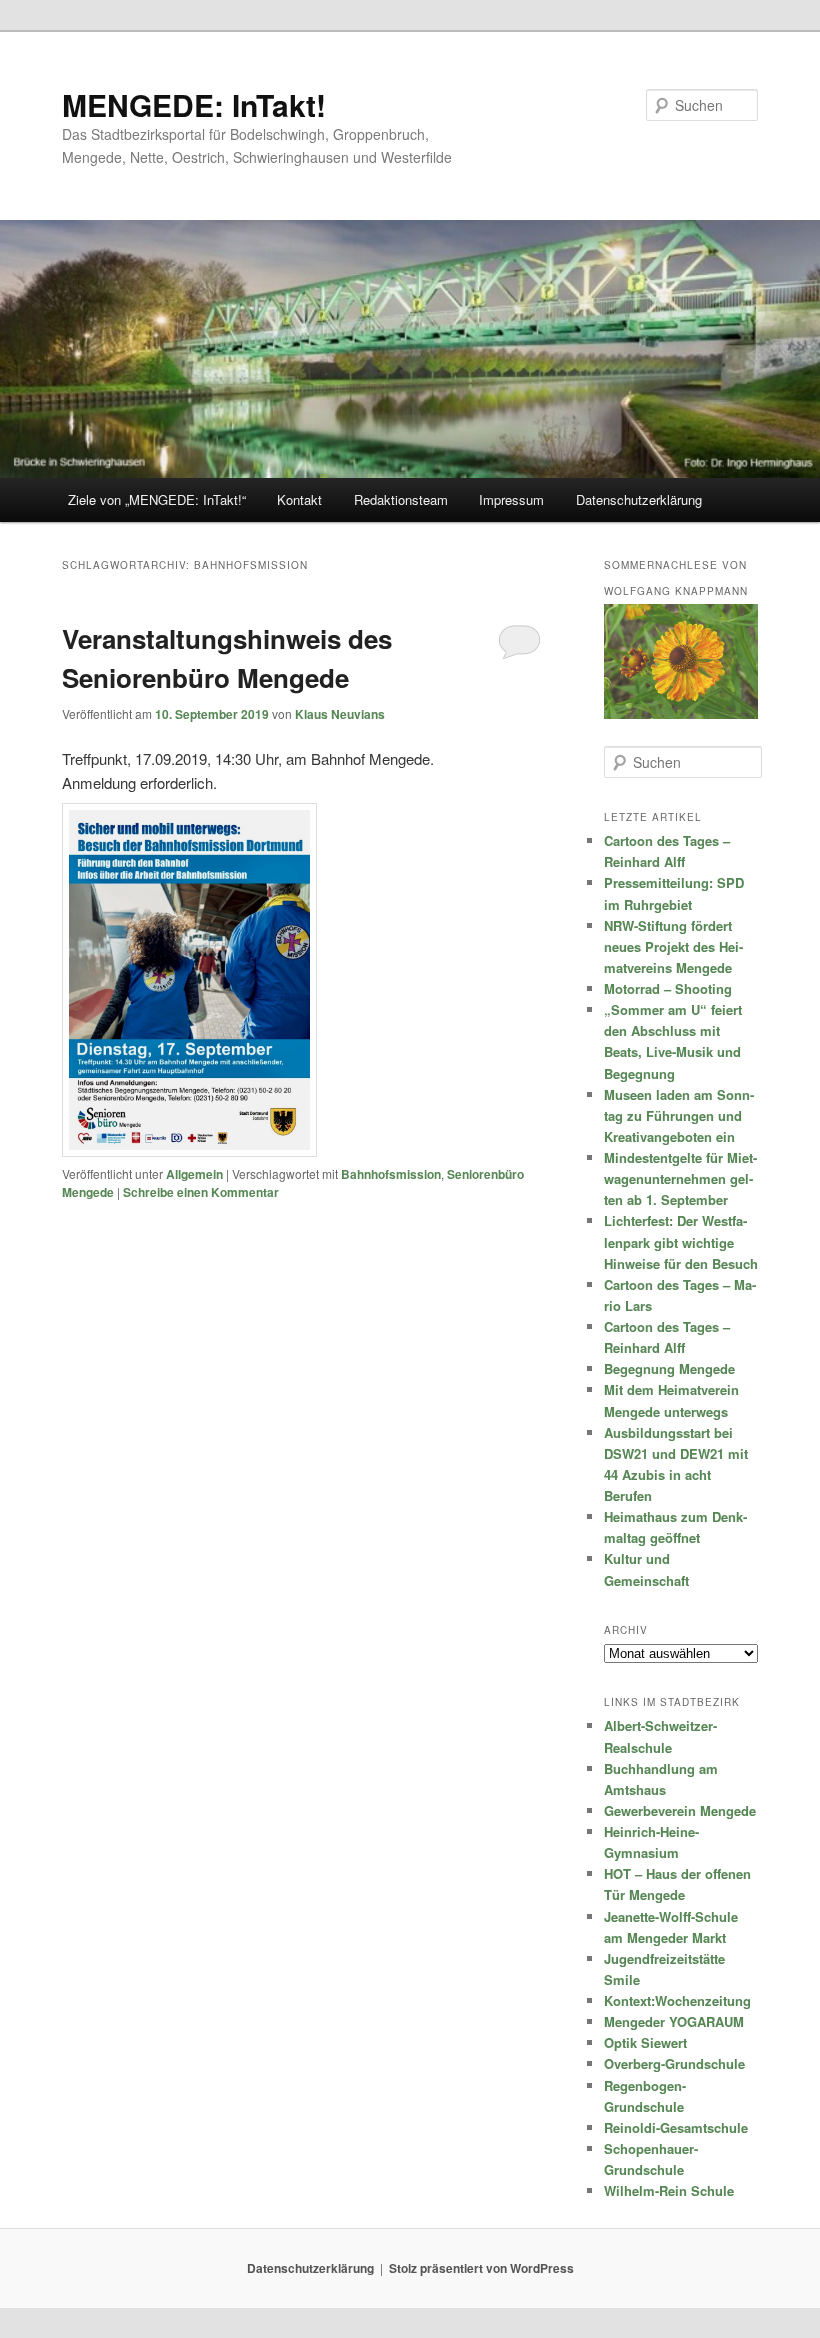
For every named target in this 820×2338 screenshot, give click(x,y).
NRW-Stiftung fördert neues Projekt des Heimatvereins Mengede (673, 946)
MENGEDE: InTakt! (194, 104)
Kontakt (299, 499)
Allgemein (194, 1174)
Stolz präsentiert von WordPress (481, 2268)
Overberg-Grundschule (674, 2063)
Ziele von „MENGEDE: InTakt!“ (157, 499)
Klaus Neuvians (340, 714)
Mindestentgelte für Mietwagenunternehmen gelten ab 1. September (680, 1178)
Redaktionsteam (401, 499)
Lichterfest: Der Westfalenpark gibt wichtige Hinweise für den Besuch (681, 1241)
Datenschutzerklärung (639, 499)
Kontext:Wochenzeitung (677, 2000)
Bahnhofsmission (391, 1174)
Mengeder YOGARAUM (674, 2021)
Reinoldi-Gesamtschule (676, 2127)
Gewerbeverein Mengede (680, 1810)
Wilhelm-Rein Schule (669, 2190)
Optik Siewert (645, 2042)
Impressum (511, 499)
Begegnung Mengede (669, 1368)
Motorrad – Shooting (668, 988)
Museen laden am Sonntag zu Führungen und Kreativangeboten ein (679, 1115)
